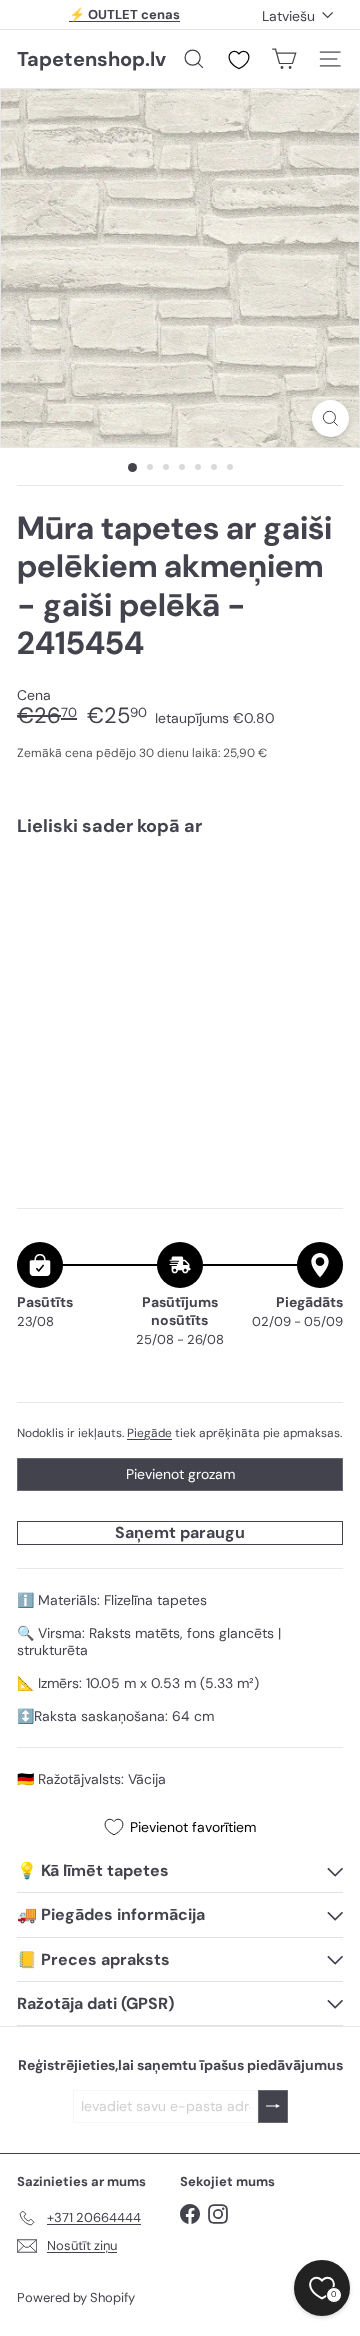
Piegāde (149, 1433)
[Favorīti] (239, 60)
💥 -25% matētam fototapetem (125, 19)
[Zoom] (330, 418)
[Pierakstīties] (273, 2106)
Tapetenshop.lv (91, 59)
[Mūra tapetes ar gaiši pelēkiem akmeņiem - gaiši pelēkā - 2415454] (180, 932)
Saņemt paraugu (180, 1532)
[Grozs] (284, 59)
